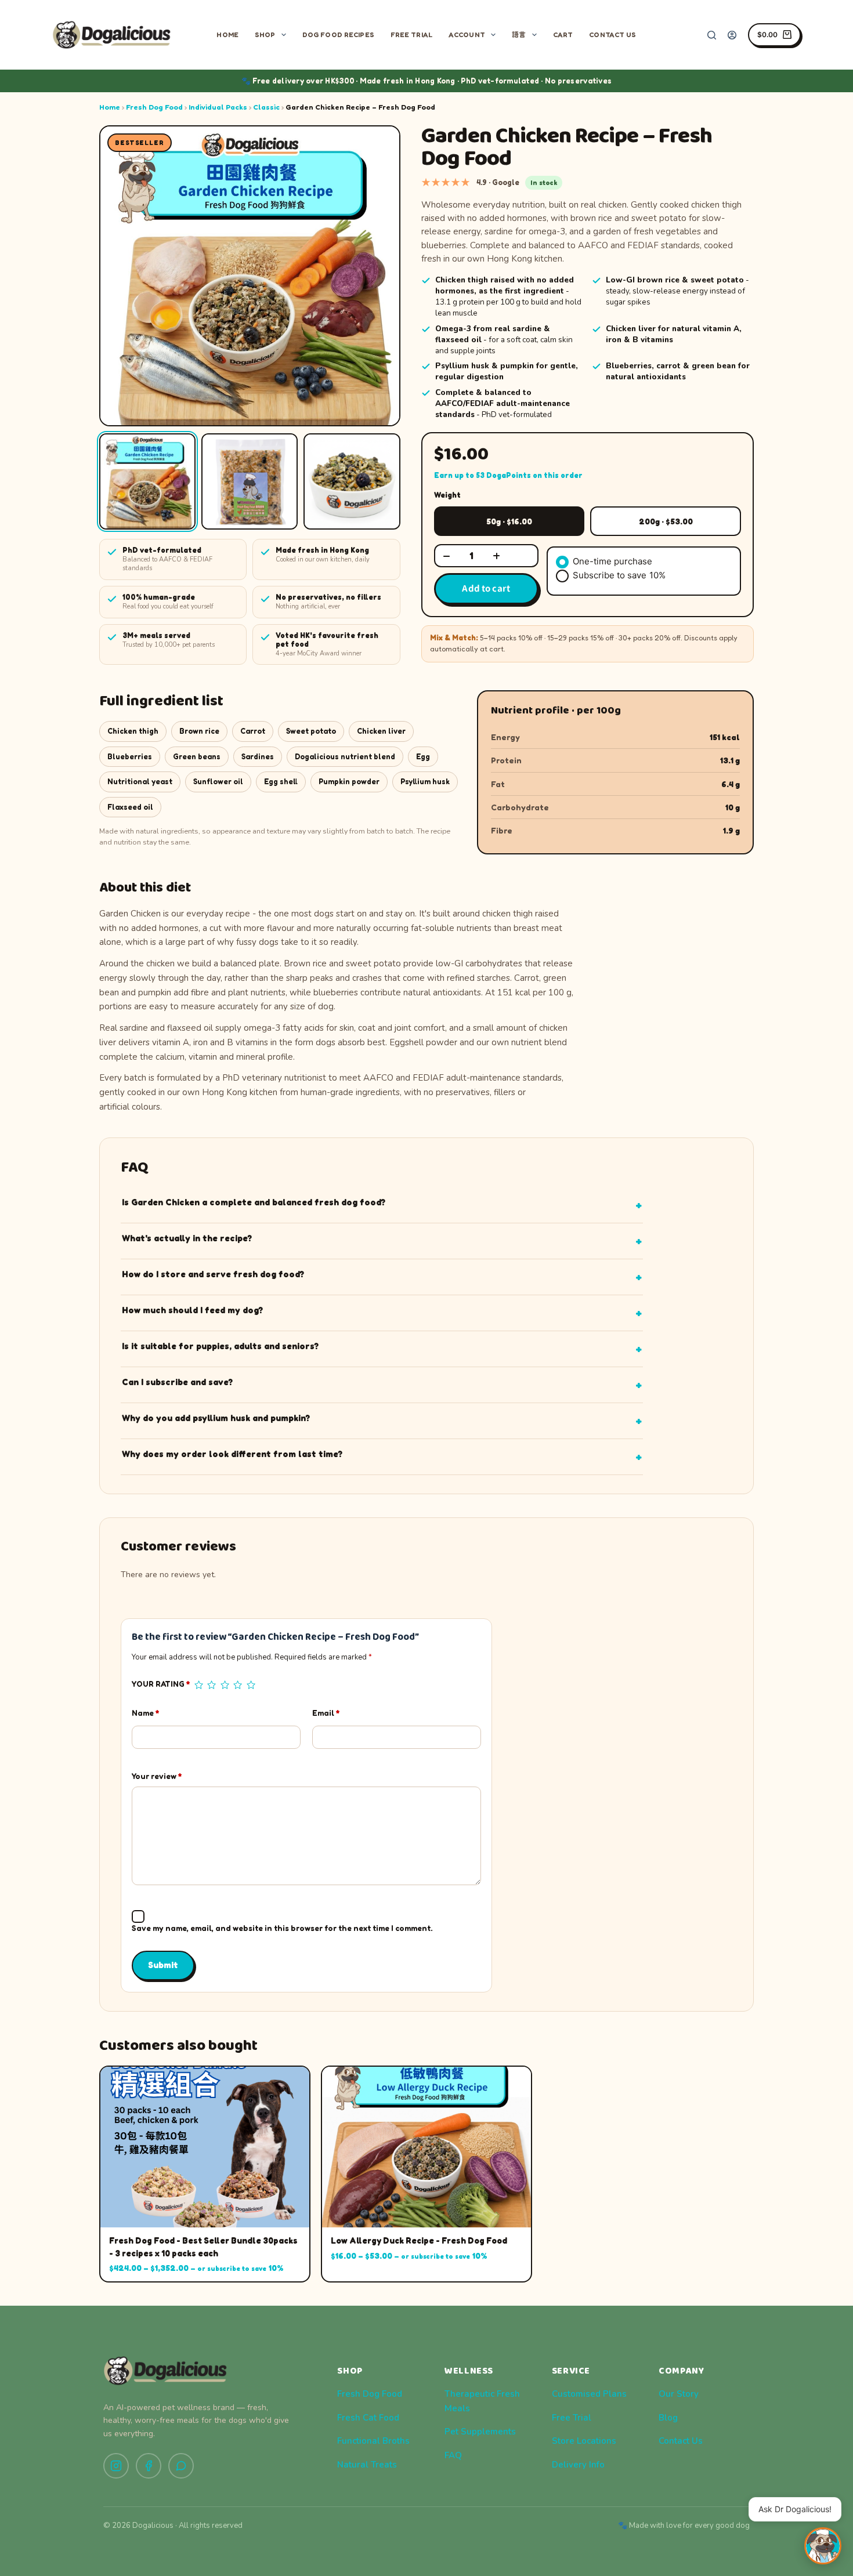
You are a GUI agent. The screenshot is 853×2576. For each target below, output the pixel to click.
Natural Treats (367, 2465)
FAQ (453, 2455)
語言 (519, 35)
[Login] (732, 35)
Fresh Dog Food (154, 107)
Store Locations (584, 2441)
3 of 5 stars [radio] (225, 1685)
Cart (563, 35)
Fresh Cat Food (368, 2418)
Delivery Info (578, 2465)
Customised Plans (589, 2394)
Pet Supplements (480, 2432)
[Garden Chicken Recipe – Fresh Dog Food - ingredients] (147, 481)
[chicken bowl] (352, 481)
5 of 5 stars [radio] (251, 1685)
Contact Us (612, 35)
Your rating (161, 1684)
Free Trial (411, 35)
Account (467, 35)
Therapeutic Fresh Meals (482, 2401)
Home (227, 35)
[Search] (712, 35)
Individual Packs (218, 107)
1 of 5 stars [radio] (198, 1685)
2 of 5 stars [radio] (211, 1685)
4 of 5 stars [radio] (237, 1685)
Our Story (679, 2394)
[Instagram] (116, 2466)
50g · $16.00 (509, 521)
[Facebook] (149, 2466)
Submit (163, 1965)
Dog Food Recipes (338, 35)
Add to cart (486, 588)
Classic (266, 107)
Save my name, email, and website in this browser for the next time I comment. (282, 1928)
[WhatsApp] (181, 2466)
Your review (157, 1776)
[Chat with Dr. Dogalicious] (823, 2546)
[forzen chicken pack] (250, 481)
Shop (265, 35)
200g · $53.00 (666, 521)
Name (145, 1713)
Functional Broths (373, 2441)
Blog (668, 2418)
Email (326, 1713)
